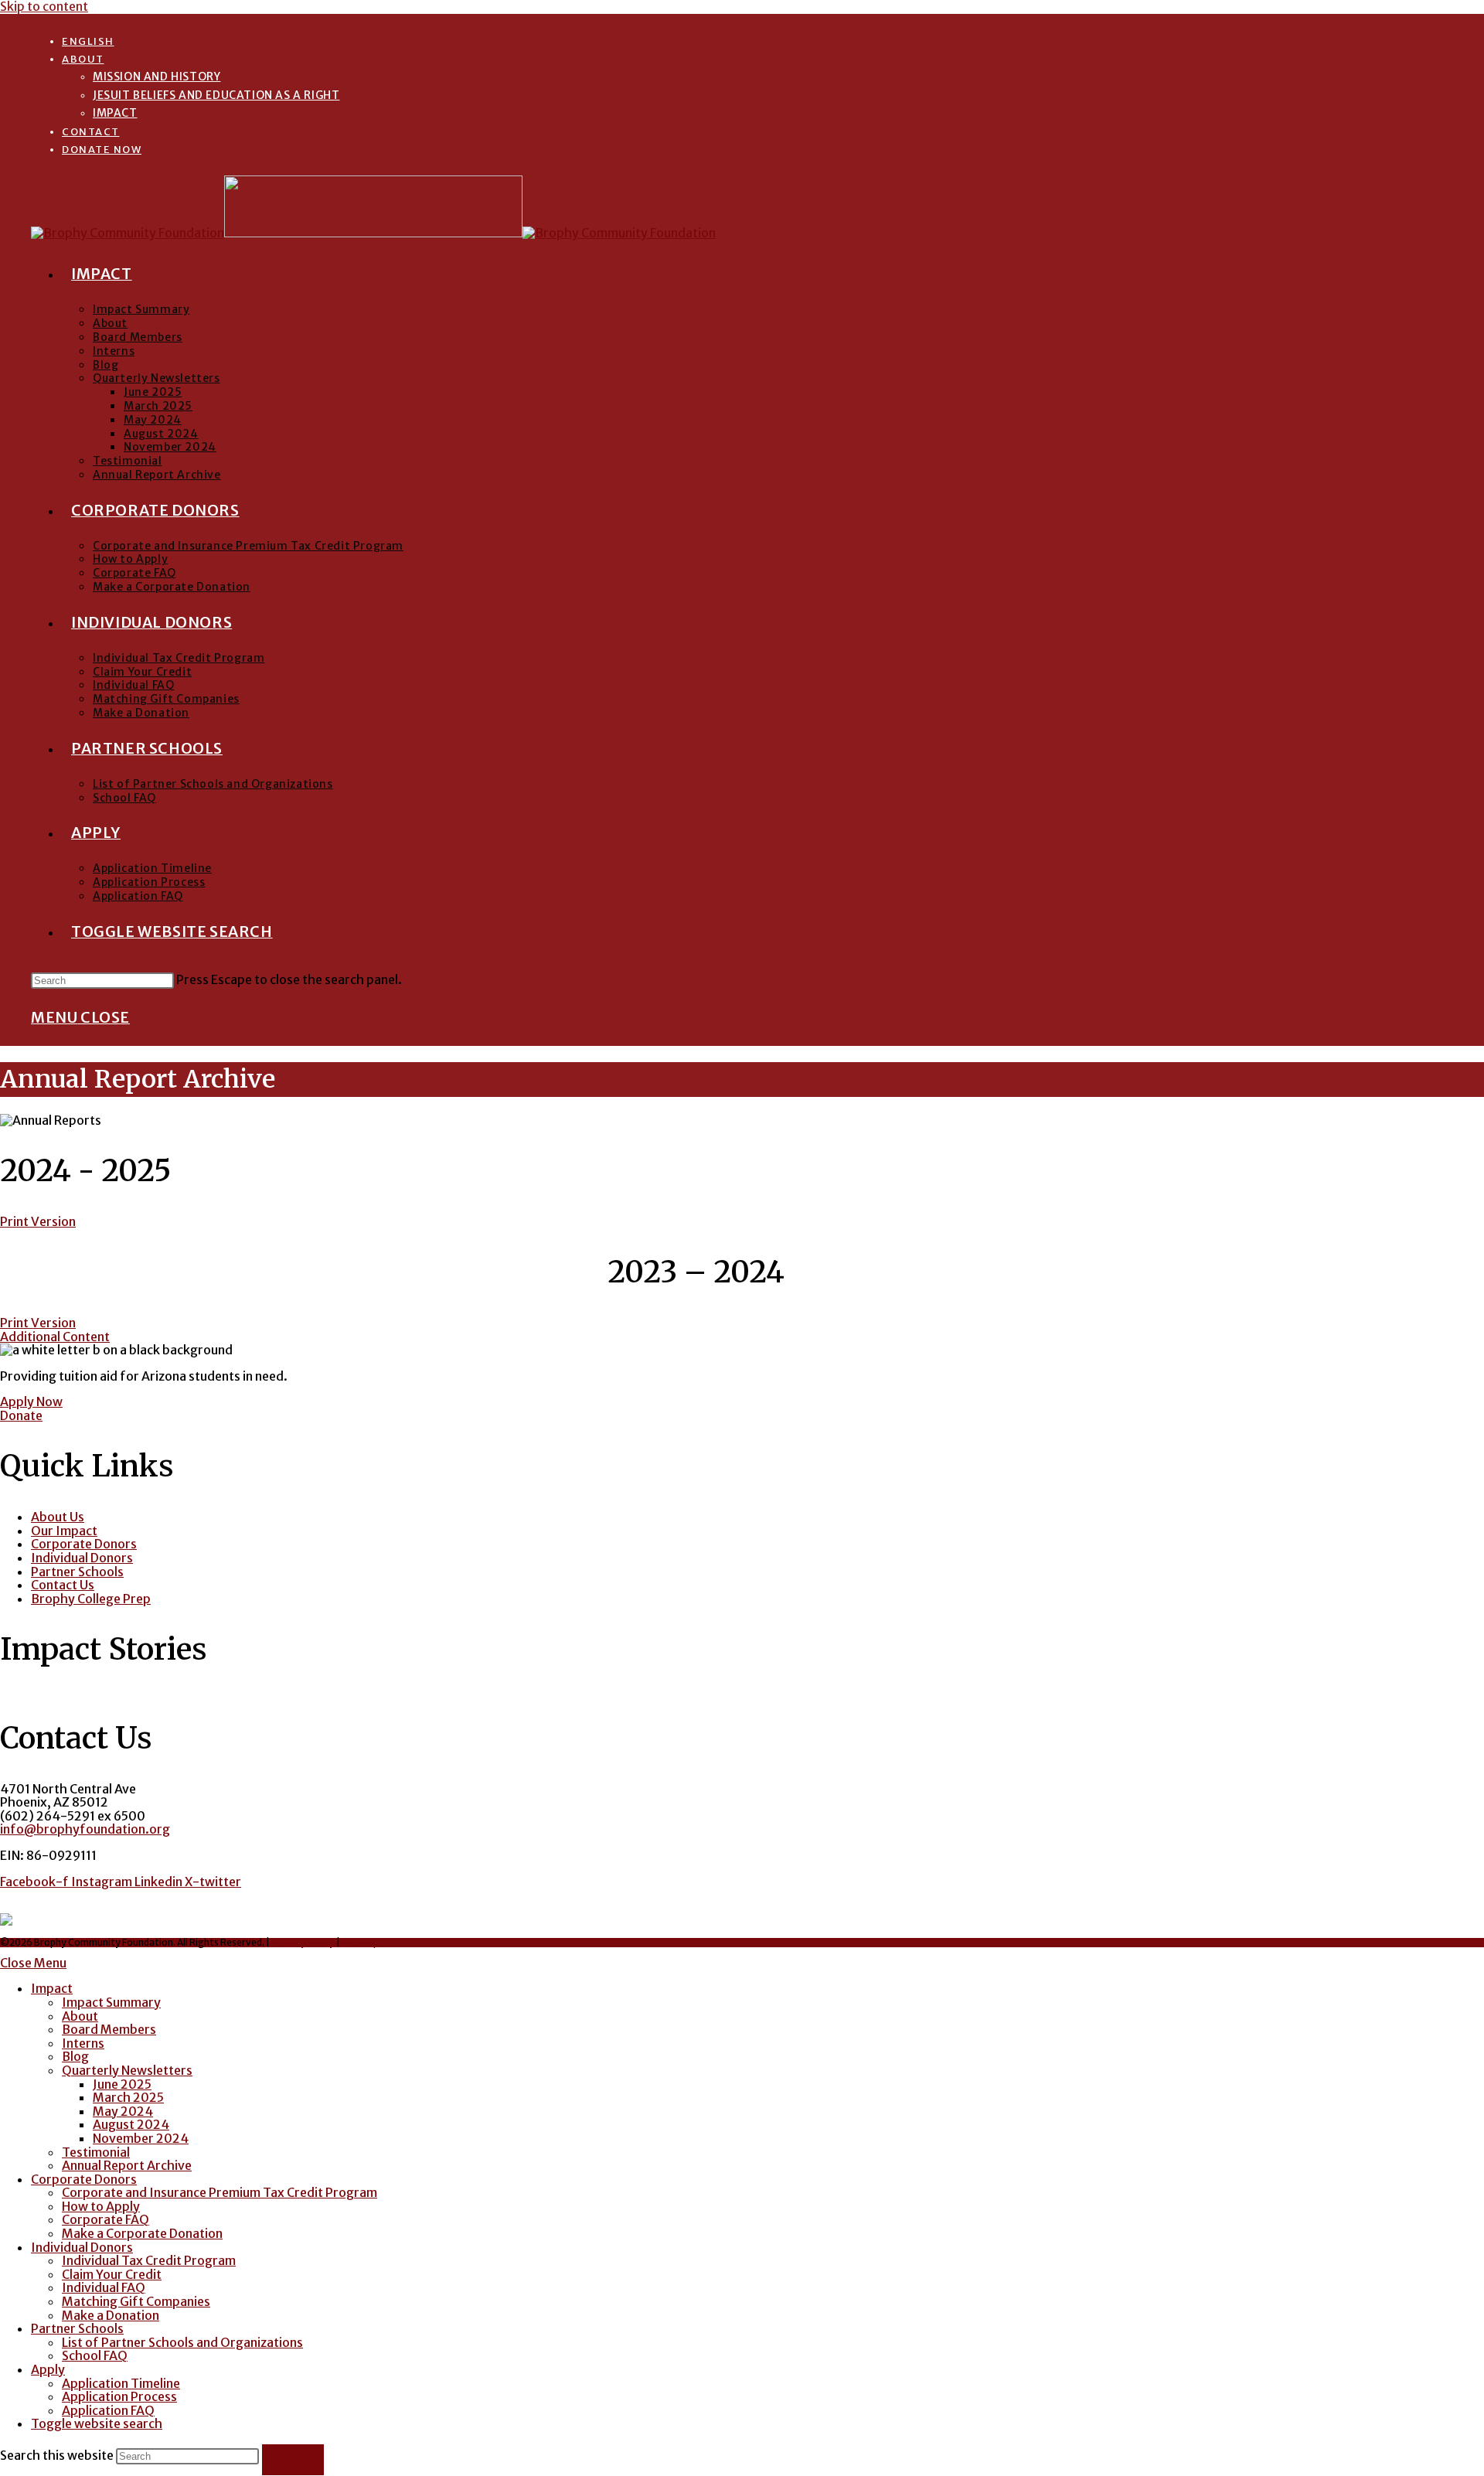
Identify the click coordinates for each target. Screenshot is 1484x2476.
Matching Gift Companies (136, 2301)
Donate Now (102, 150)
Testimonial (96, 2152)
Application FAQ (108, 2410)
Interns (83, 2043)
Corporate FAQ (106, 2219)
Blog (75, 2056)
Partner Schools (77, 2328)
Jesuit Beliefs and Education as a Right (216, 95)
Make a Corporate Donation (142, 2233)
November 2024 (141, 2138)
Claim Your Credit (112, 2274)
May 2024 (123, 2111)
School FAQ (95, 2355)
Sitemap (360, 1942)
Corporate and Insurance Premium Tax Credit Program (220, 2192)
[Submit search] (293, 2460)
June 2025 (122, 2084)
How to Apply (101, 2206)
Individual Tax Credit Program (149, 2260)
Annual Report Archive (127, 2165)
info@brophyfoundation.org (85, 1829)
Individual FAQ (104, 2287)
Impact (115, 113)
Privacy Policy (304, 1942)
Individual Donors (82, 2247)
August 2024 (131, 2124)
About (83, 59)
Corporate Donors (84, 2179)
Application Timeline (121, 2383)
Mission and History (157, 77)
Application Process (119, 2396)
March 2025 (128, 2097)
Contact (91, 132)
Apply (48, 2369)
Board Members (109, 2029)
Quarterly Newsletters (127, 2070)
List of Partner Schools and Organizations (182, 2342)
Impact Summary (111, 2002)
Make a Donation (111, 2315)
